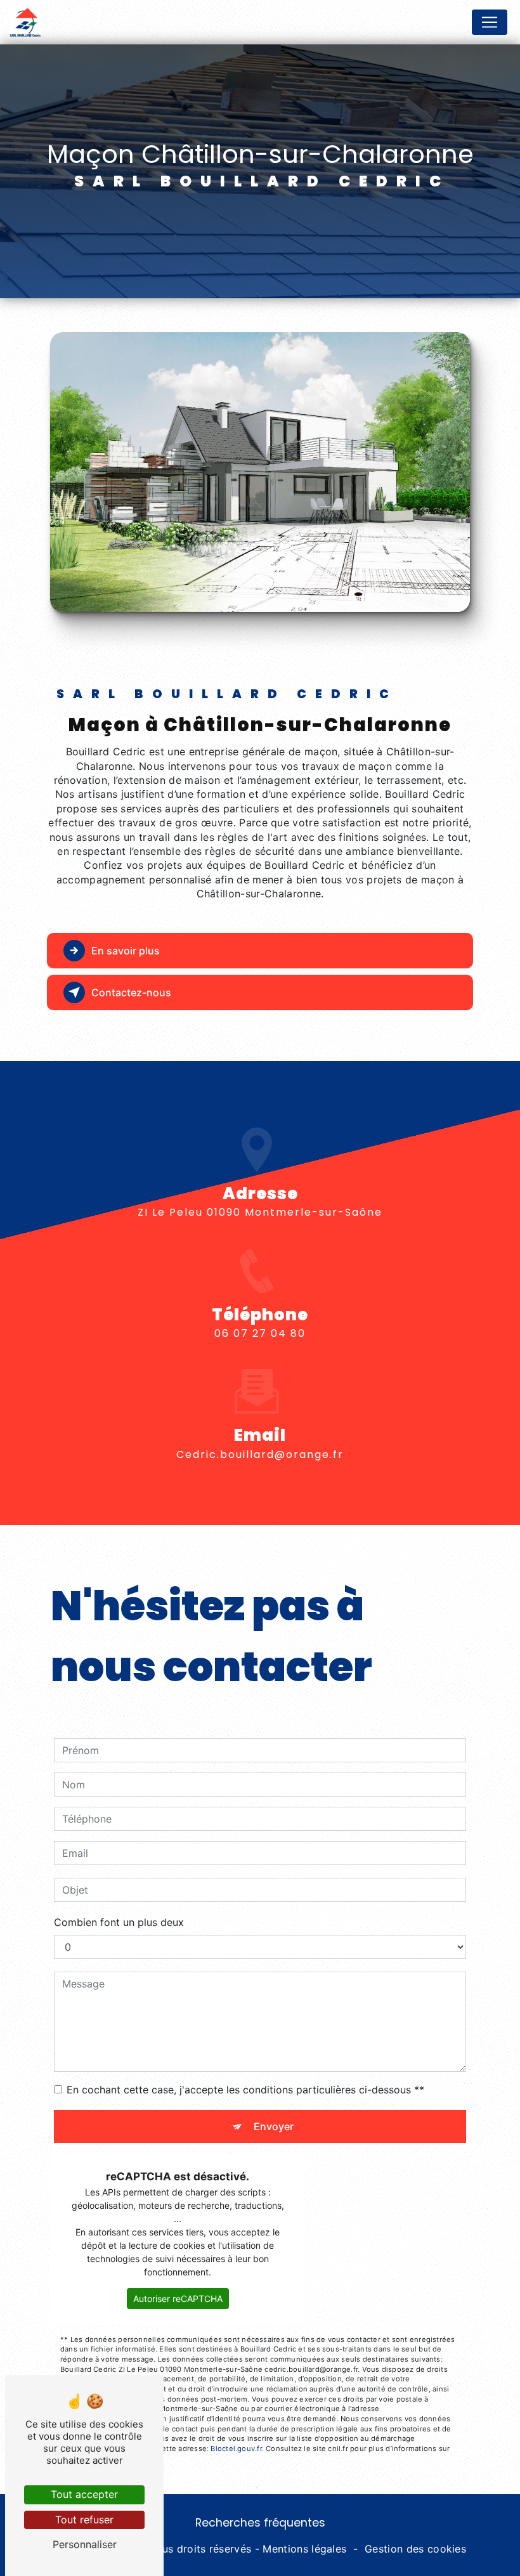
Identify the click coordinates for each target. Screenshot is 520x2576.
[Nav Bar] (490, 22)
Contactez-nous (131, 992)
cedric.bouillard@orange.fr (260, 1454)
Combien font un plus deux (119, 1922)
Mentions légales (304, 2549)
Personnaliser (85, 2544)
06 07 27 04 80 (260, 1333)
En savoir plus (126, 951)
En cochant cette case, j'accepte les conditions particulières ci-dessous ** (245, 2090)
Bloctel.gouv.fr (236, 2449)
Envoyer (274, 2126)
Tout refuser (84, 2520)
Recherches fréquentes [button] (260, 2523)
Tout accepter (84, 2494)
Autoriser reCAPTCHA (178, 2299)
